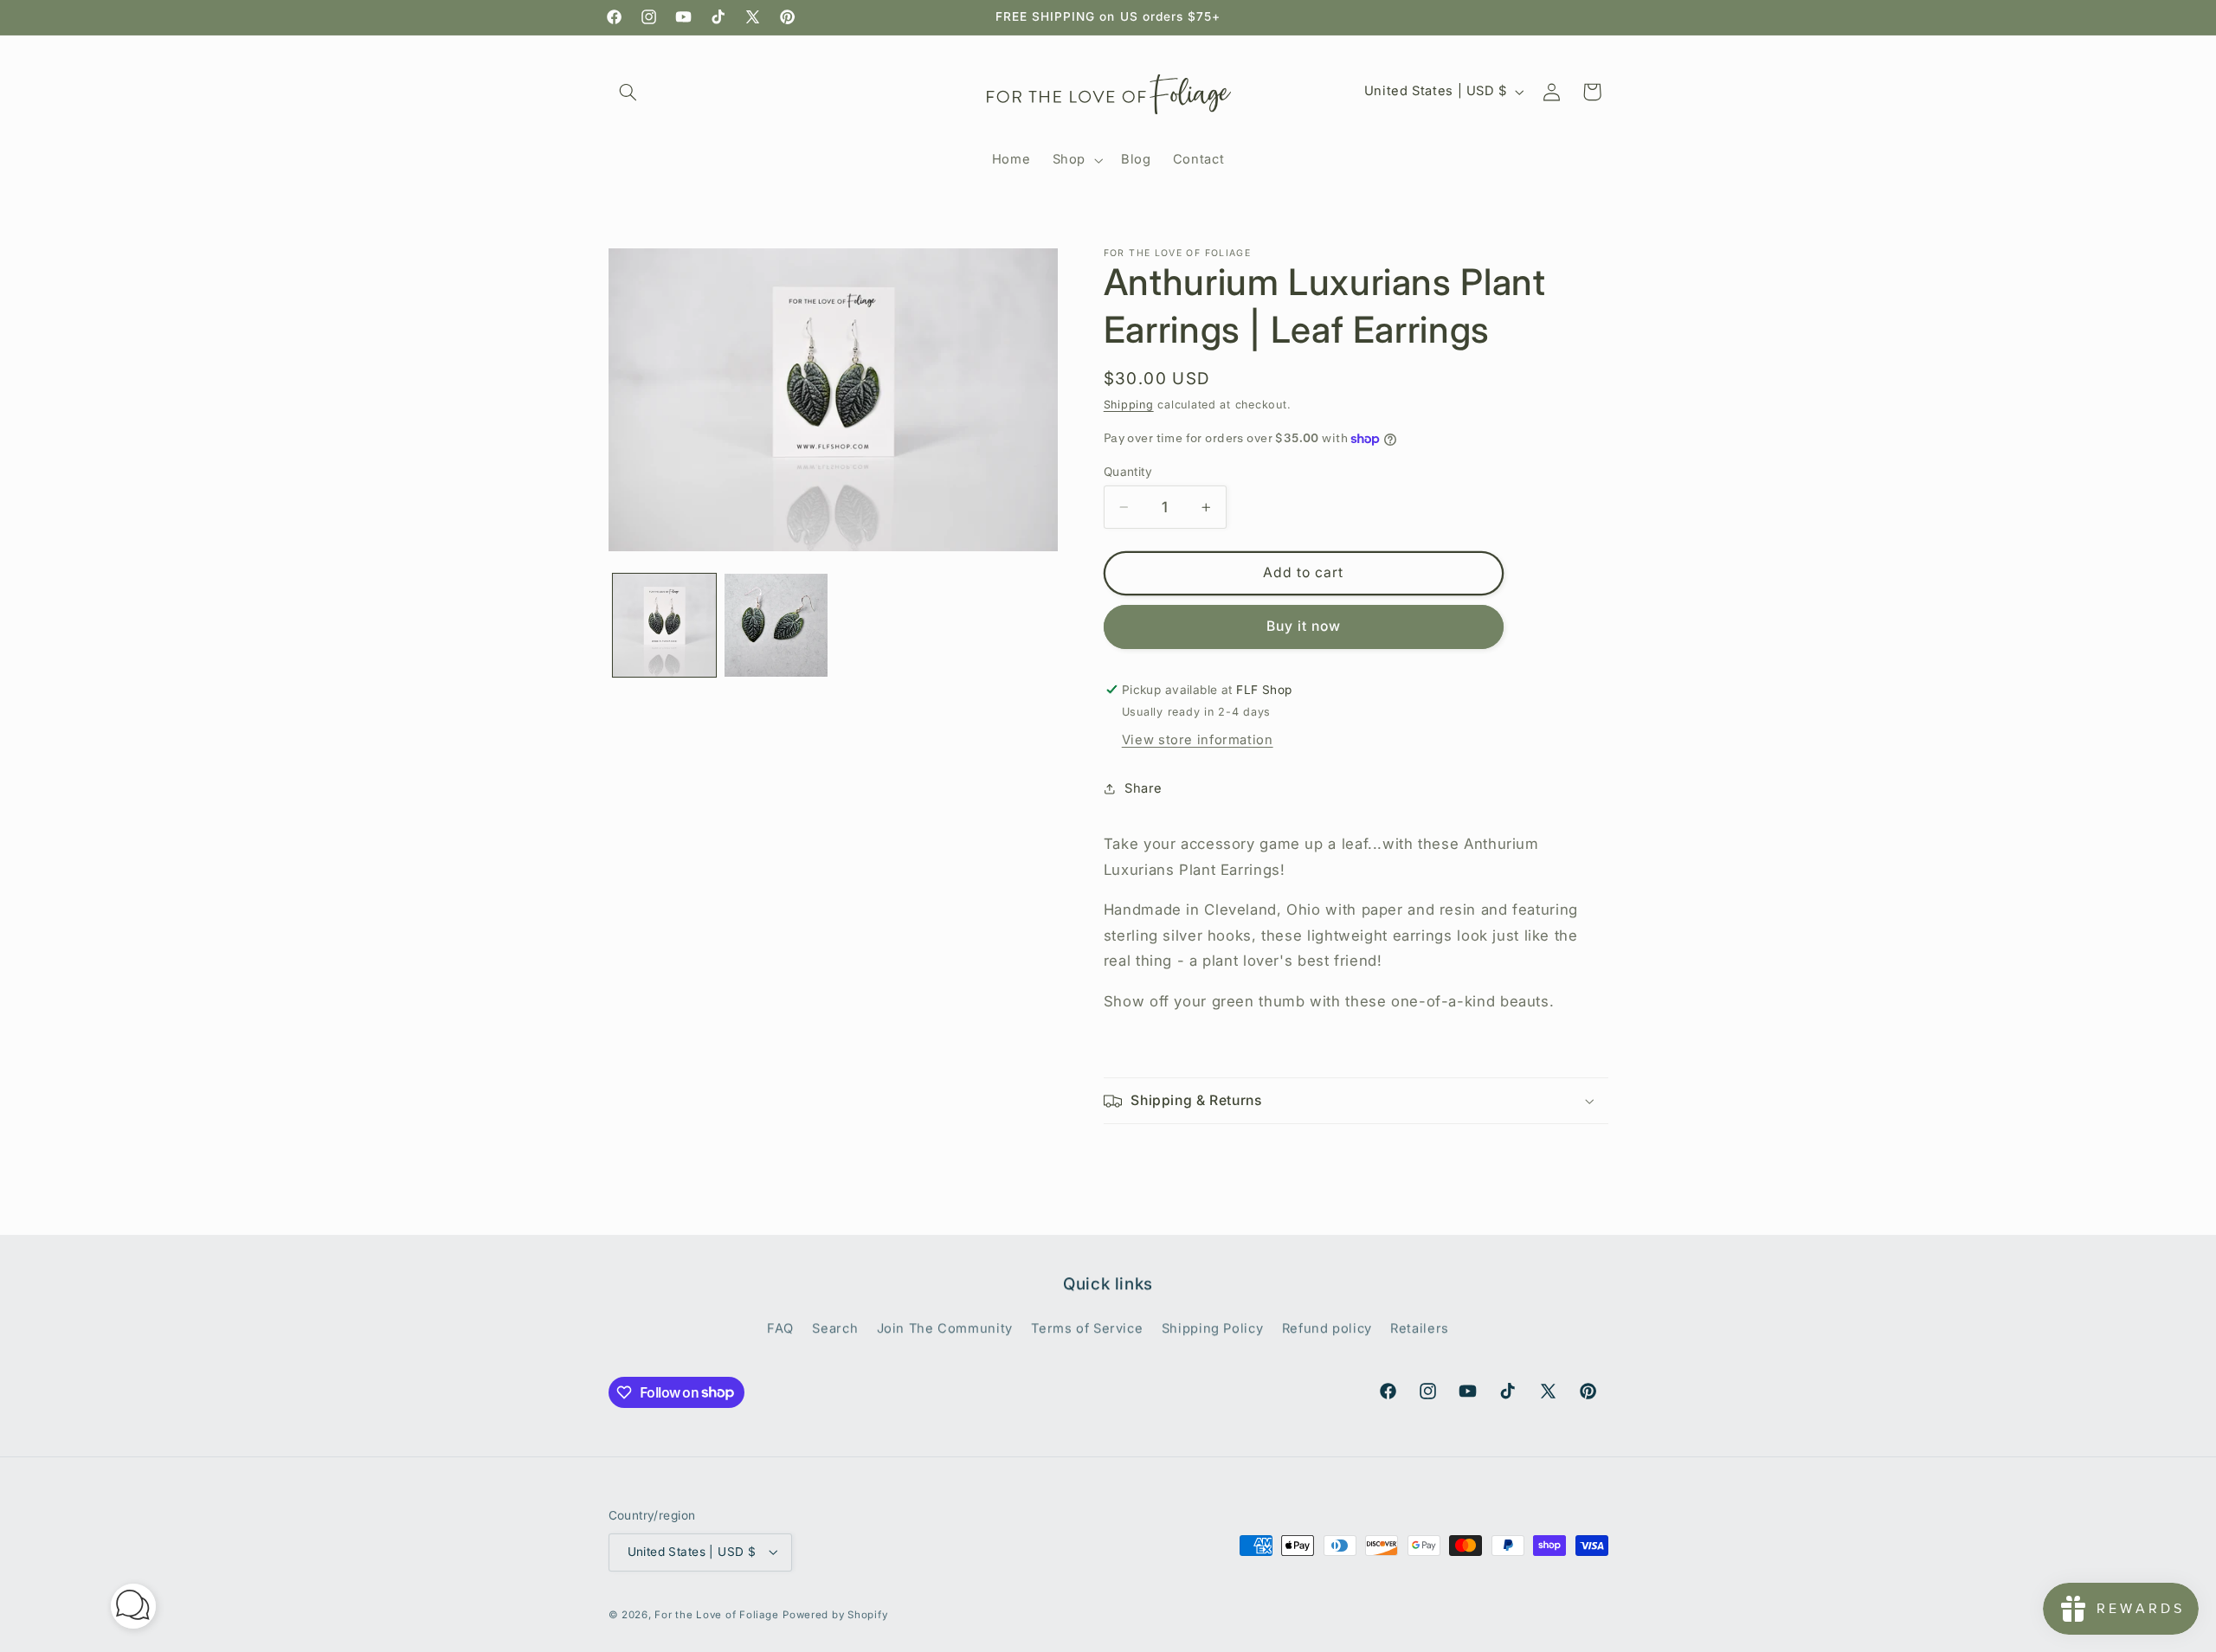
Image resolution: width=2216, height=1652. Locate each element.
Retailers (1420, 1327)
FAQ (780, 1327)
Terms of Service (1087, 1327)
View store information (1198, 740)
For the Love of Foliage (716, 1615)
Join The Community (945, 1327)
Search (835, 1327)
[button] (628, 92)
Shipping (1129, 405)
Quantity (1128, 472)
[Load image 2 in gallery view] (776, 625)
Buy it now (1304, 626)
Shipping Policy (1212, 1327)
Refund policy (1327, 1327)
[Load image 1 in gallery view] (664, 625)
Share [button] (1143, 788)
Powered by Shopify (835, 1615)
